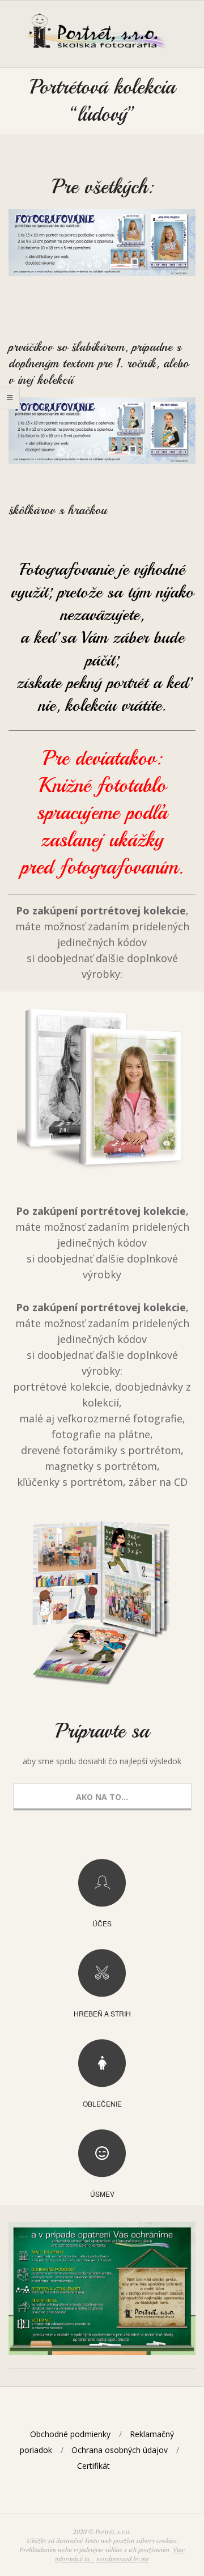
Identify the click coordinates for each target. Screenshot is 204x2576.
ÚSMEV (102, 2194)
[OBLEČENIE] (102, 2063)
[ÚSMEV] (102, 2153)
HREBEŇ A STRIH (102, 2013)
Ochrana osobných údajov (120, 2450)
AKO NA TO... (102, 1797)
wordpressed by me (123, 2558)
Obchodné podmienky (70, 2434)
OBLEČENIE (102, 2103)
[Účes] (102, 1883)
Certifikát (93, 2466)
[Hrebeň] (102, 1973)
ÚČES (102, 1923)
